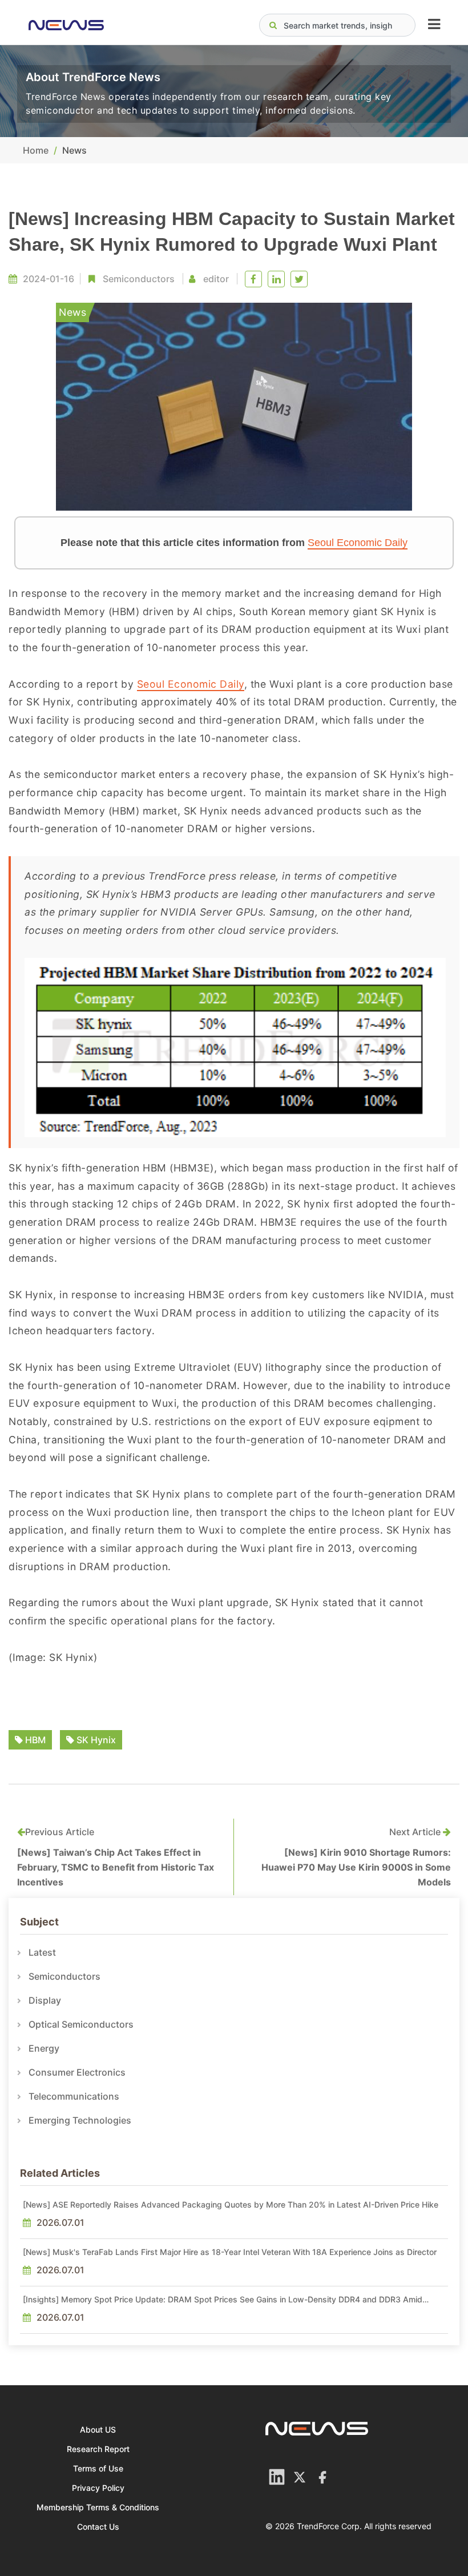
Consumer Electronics (77, 2072)
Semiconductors (139, 279)
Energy (44, 2048)
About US (98, 2429)
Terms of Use (98, 2468)
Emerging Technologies (80, 2120)
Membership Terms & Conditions (98, 2507)
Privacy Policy (98, 2488)
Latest (42, 1952)
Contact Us (98, 2527)
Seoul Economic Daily (358, 543)
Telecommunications (74, 2096)
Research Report (98, 2449)
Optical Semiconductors (81, 2024)
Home (36, 150)
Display (45, 2000)
